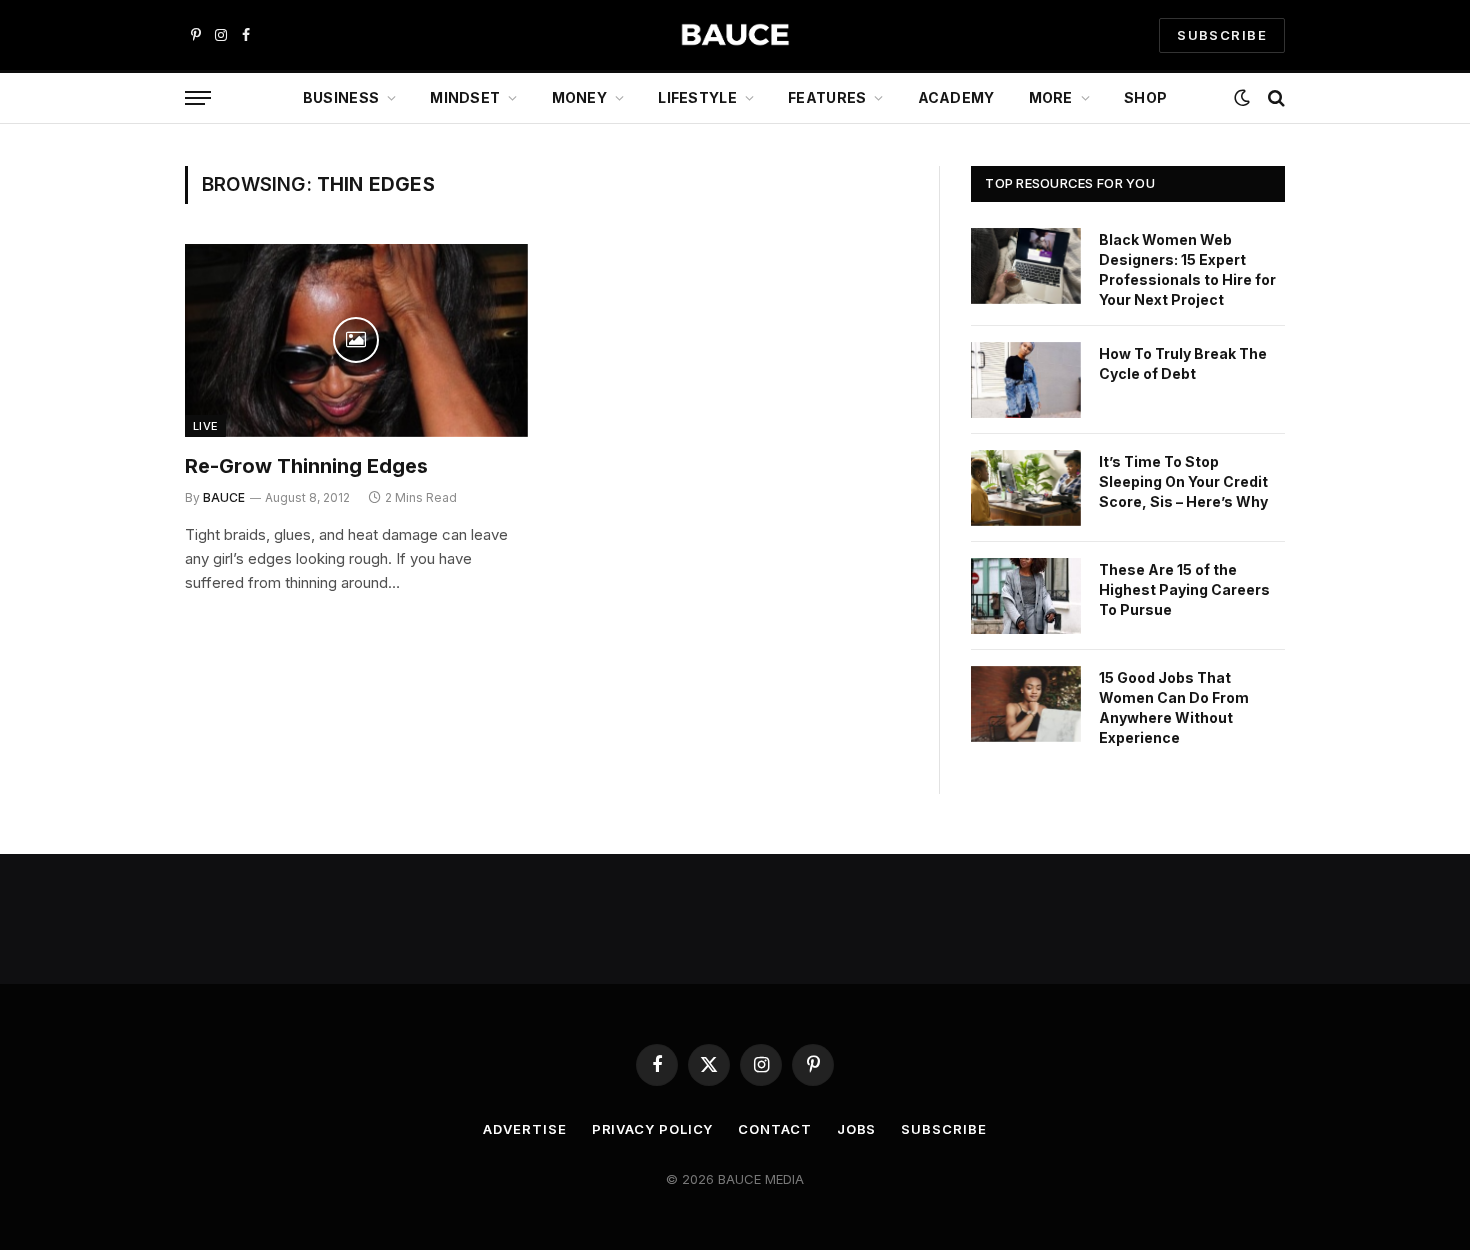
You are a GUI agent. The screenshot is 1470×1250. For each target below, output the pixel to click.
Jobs (857, 1129)
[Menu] (198, 98)
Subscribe (943, 1129)
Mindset (465, 97)
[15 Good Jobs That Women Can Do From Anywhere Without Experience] (1026, 704)
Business (341, 97)
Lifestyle (697, 97)
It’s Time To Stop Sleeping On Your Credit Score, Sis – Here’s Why (1183, 481)
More (1051, 97)
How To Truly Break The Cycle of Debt (1183, 363)
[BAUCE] (735, 35)
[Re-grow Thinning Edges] (356, 340)
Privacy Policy (653, 1129)
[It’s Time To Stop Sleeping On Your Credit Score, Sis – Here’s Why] (1026, 488)
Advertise (524, 1129)
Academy (956, 97)
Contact (774, 1129)
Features (827, 97)
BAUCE (224, 497)
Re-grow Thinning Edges (306, 466)
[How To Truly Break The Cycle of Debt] (1026, 380)
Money (579, 97)
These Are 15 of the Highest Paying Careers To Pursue (1184, 589)
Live (205, 426)
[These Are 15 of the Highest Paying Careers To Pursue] (1026, 596)
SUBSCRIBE (1222, 35)
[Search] (1274, 98)
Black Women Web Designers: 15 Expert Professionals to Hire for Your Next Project (1187, 269)
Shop (1145, 97)
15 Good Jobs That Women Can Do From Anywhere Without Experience (1174, 707)
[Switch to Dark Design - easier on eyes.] (1242, 98)
